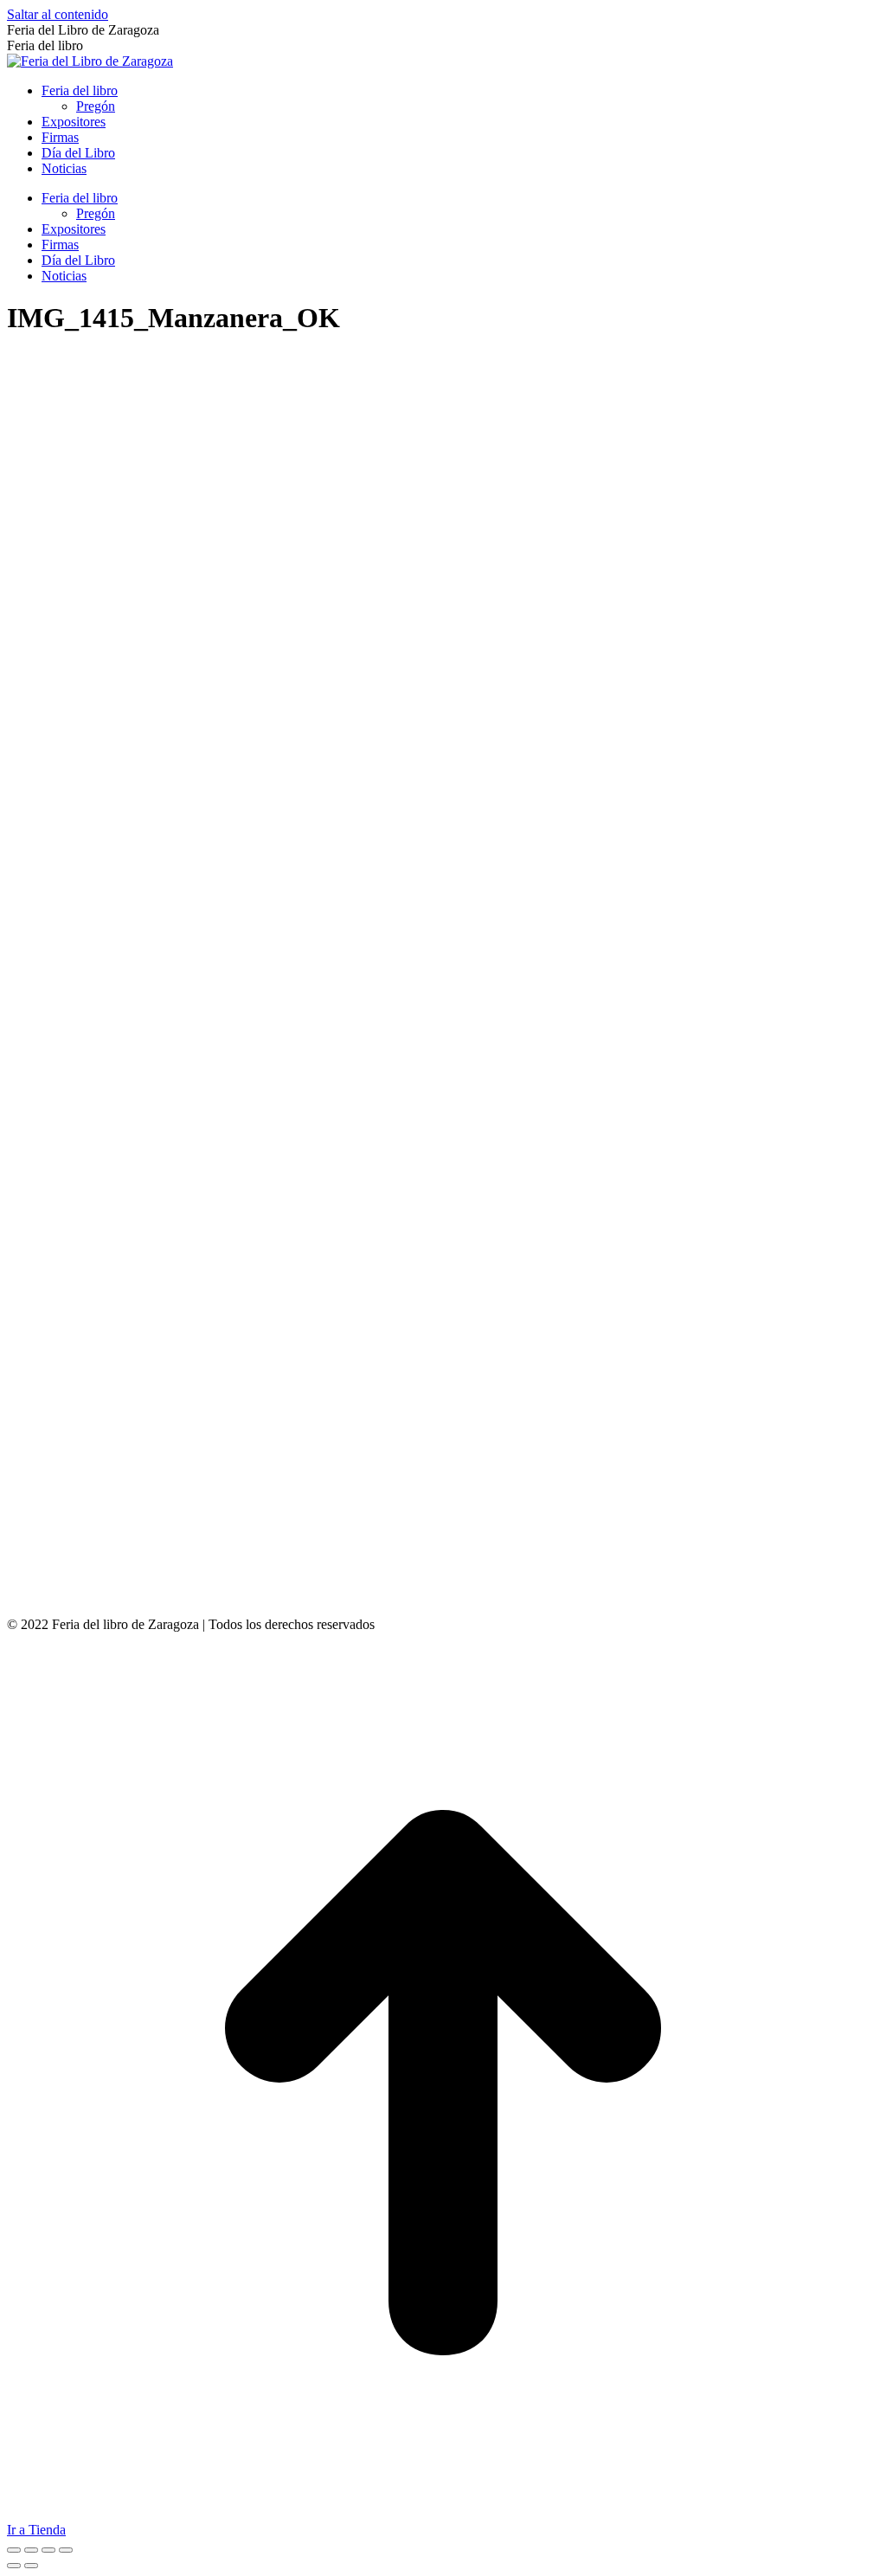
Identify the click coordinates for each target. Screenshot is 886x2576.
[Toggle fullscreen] (48, 2550)
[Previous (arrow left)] (14, 2566)
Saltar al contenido (58, 14)
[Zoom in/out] (66, 2550)
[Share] (31, 2550)
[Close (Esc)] (14, 2550)
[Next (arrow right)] (31, 2566)
